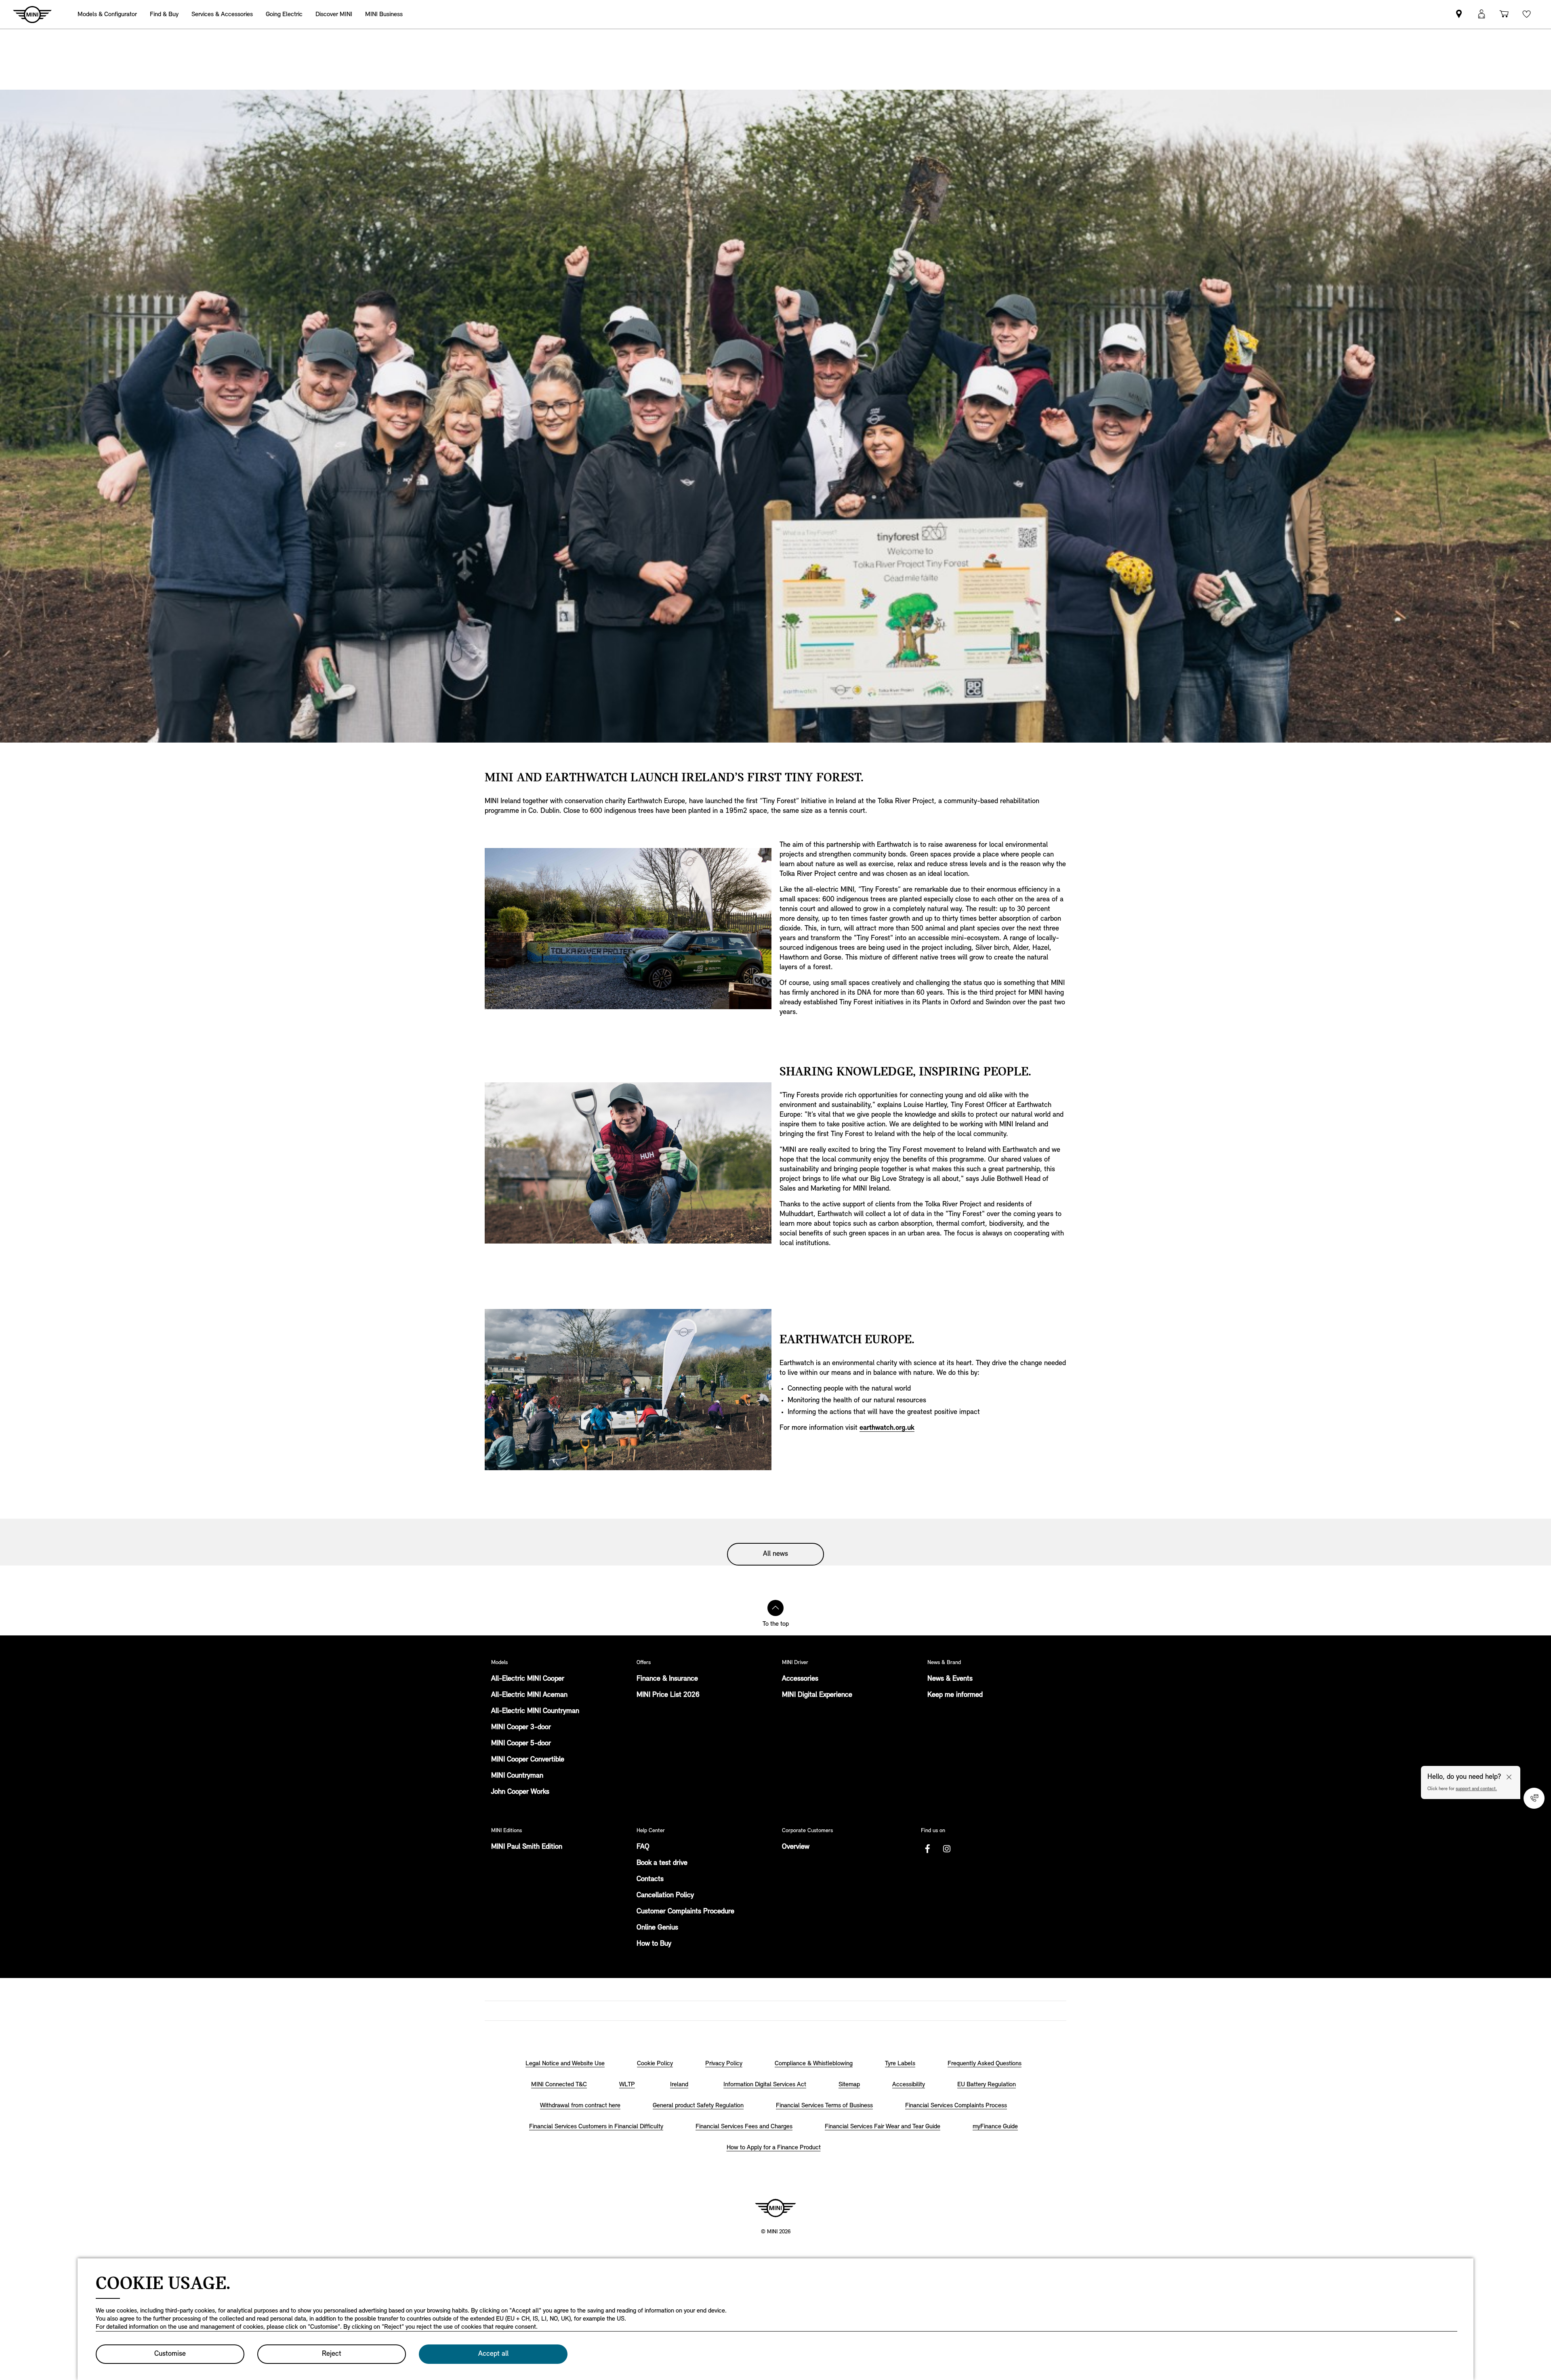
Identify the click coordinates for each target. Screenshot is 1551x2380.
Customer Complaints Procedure (685, 1912)
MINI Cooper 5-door (521, 1744)
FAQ (643, 1847)
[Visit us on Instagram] (947, 1849)
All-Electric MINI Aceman (529, 1695)
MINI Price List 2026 (668, 1695)
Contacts (650, 1879)
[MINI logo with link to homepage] (775, 2208)
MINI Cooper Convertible (528, 1760)
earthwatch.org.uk (887, 1428)
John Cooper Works (520, 1792)
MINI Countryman (517, 1776)
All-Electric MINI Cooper (528, 1679)
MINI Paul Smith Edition (527, 1847)
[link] (1459, 14)
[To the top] (775, 1608)
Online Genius (657, 1928)
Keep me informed (955, 1695)
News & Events (950, 1679)
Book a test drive (662, 1863)
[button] (1482, 14)
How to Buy (654, 1944)
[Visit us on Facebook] (927, 1849)
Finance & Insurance (667, 1679)
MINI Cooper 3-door (521, 1728)
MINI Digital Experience (817, 1695)
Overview (796, 1847)
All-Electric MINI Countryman (535, 1711)
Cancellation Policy (665, 1896)
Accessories (800, 1679)
